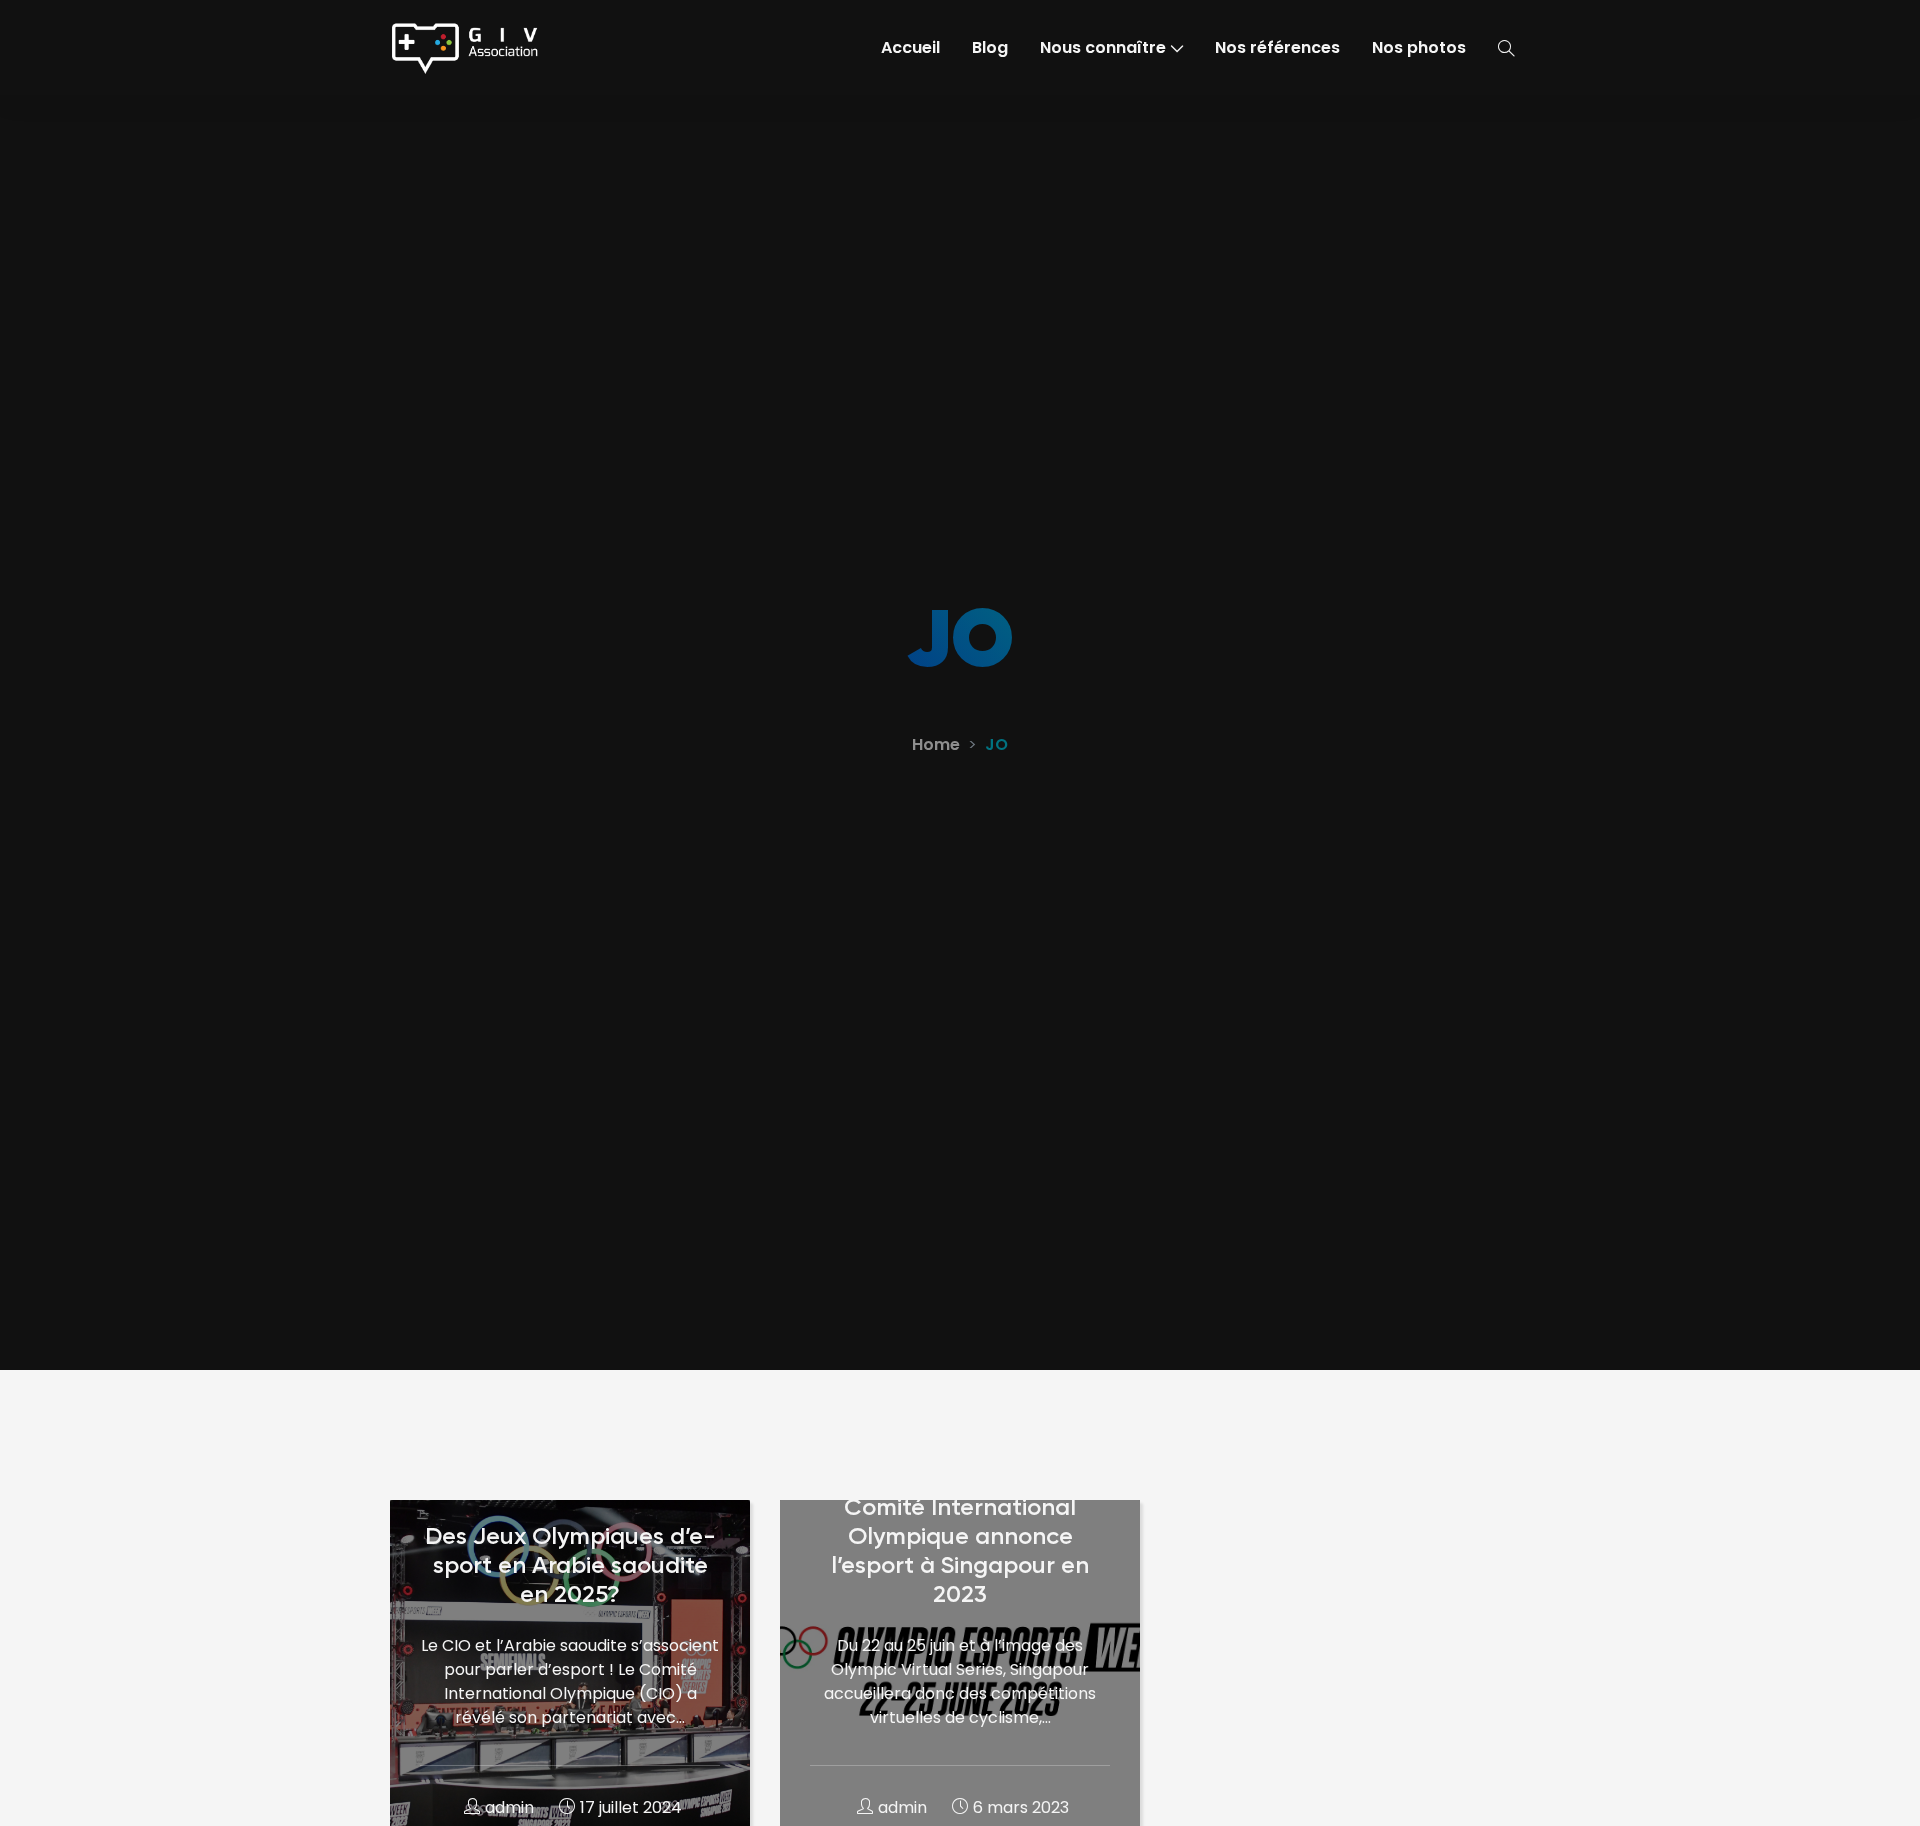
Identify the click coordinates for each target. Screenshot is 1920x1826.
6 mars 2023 (1021, 1807)
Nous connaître (1103, 47)
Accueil (910, 47)
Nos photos (1419, 47)
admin (509, 1807)
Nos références (1277, 47)
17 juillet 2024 (631, 1807)
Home (936, 744)
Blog (990, 47)
